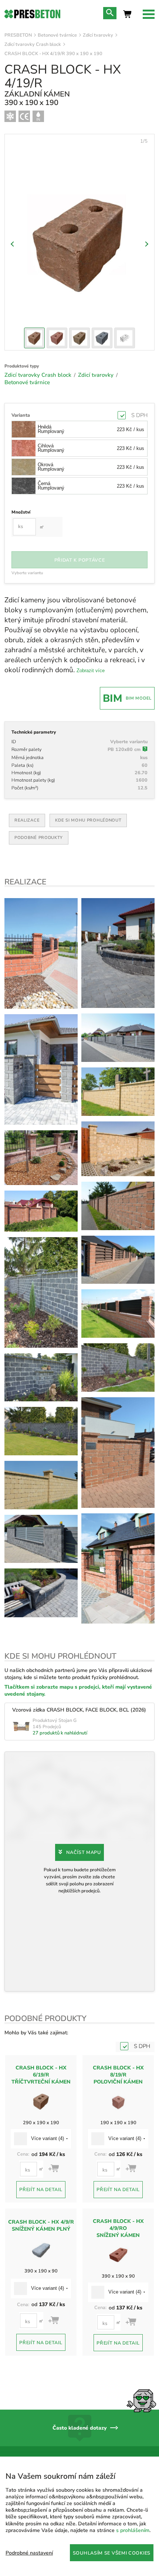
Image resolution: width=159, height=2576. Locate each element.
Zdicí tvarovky (98, 35)
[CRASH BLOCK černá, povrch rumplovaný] (41, 1069)
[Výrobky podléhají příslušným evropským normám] (24, 116)
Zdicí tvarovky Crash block (33, 44)
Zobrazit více (91, 671)
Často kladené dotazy (79, 2428)
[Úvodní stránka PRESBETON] (32, 14)
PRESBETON (18, 35)
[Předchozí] (13, 244)
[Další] (146, 244)
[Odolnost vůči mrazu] (10, 116)
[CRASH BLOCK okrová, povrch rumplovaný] (41, 1485)
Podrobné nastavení (29, 2553)
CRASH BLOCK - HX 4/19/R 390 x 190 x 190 (53, 53)
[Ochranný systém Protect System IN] (38, 116)
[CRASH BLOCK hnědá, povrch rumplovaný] (41, 1158)
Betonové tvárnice (57, 35)
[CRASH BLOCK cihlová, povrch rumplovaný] (41, 953)
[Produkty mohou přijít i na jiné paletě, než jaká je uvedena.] (145, 750)
